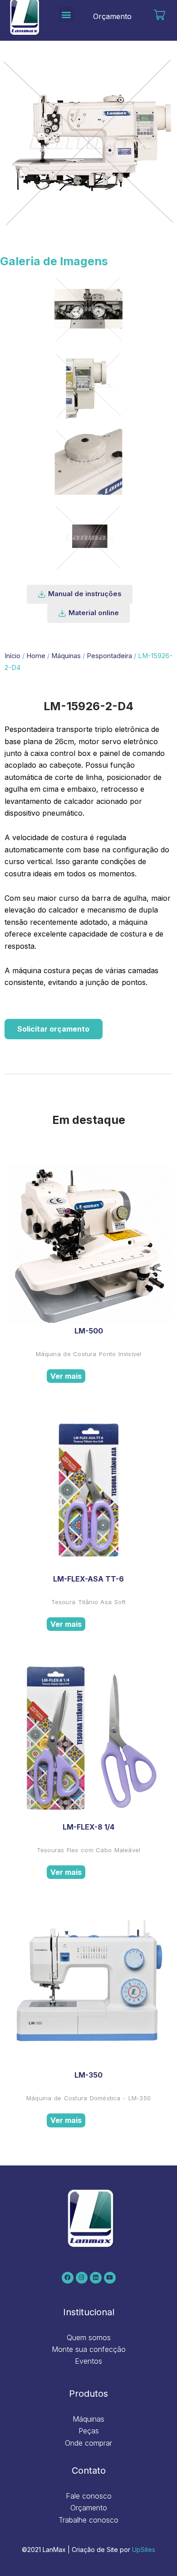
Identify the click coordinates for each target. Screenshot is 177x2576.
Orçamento (112, 16)
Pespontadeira (109, 656)
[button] (66, 14)
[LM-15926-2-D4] (88, 538)
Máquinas (66, 656)
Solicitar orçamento (53, 1029)
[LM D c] (88, 385)
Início (12, 656)
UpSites (144, 2550)
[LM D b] (88, 309)
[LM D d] (88, 461)
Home (36, 656)
